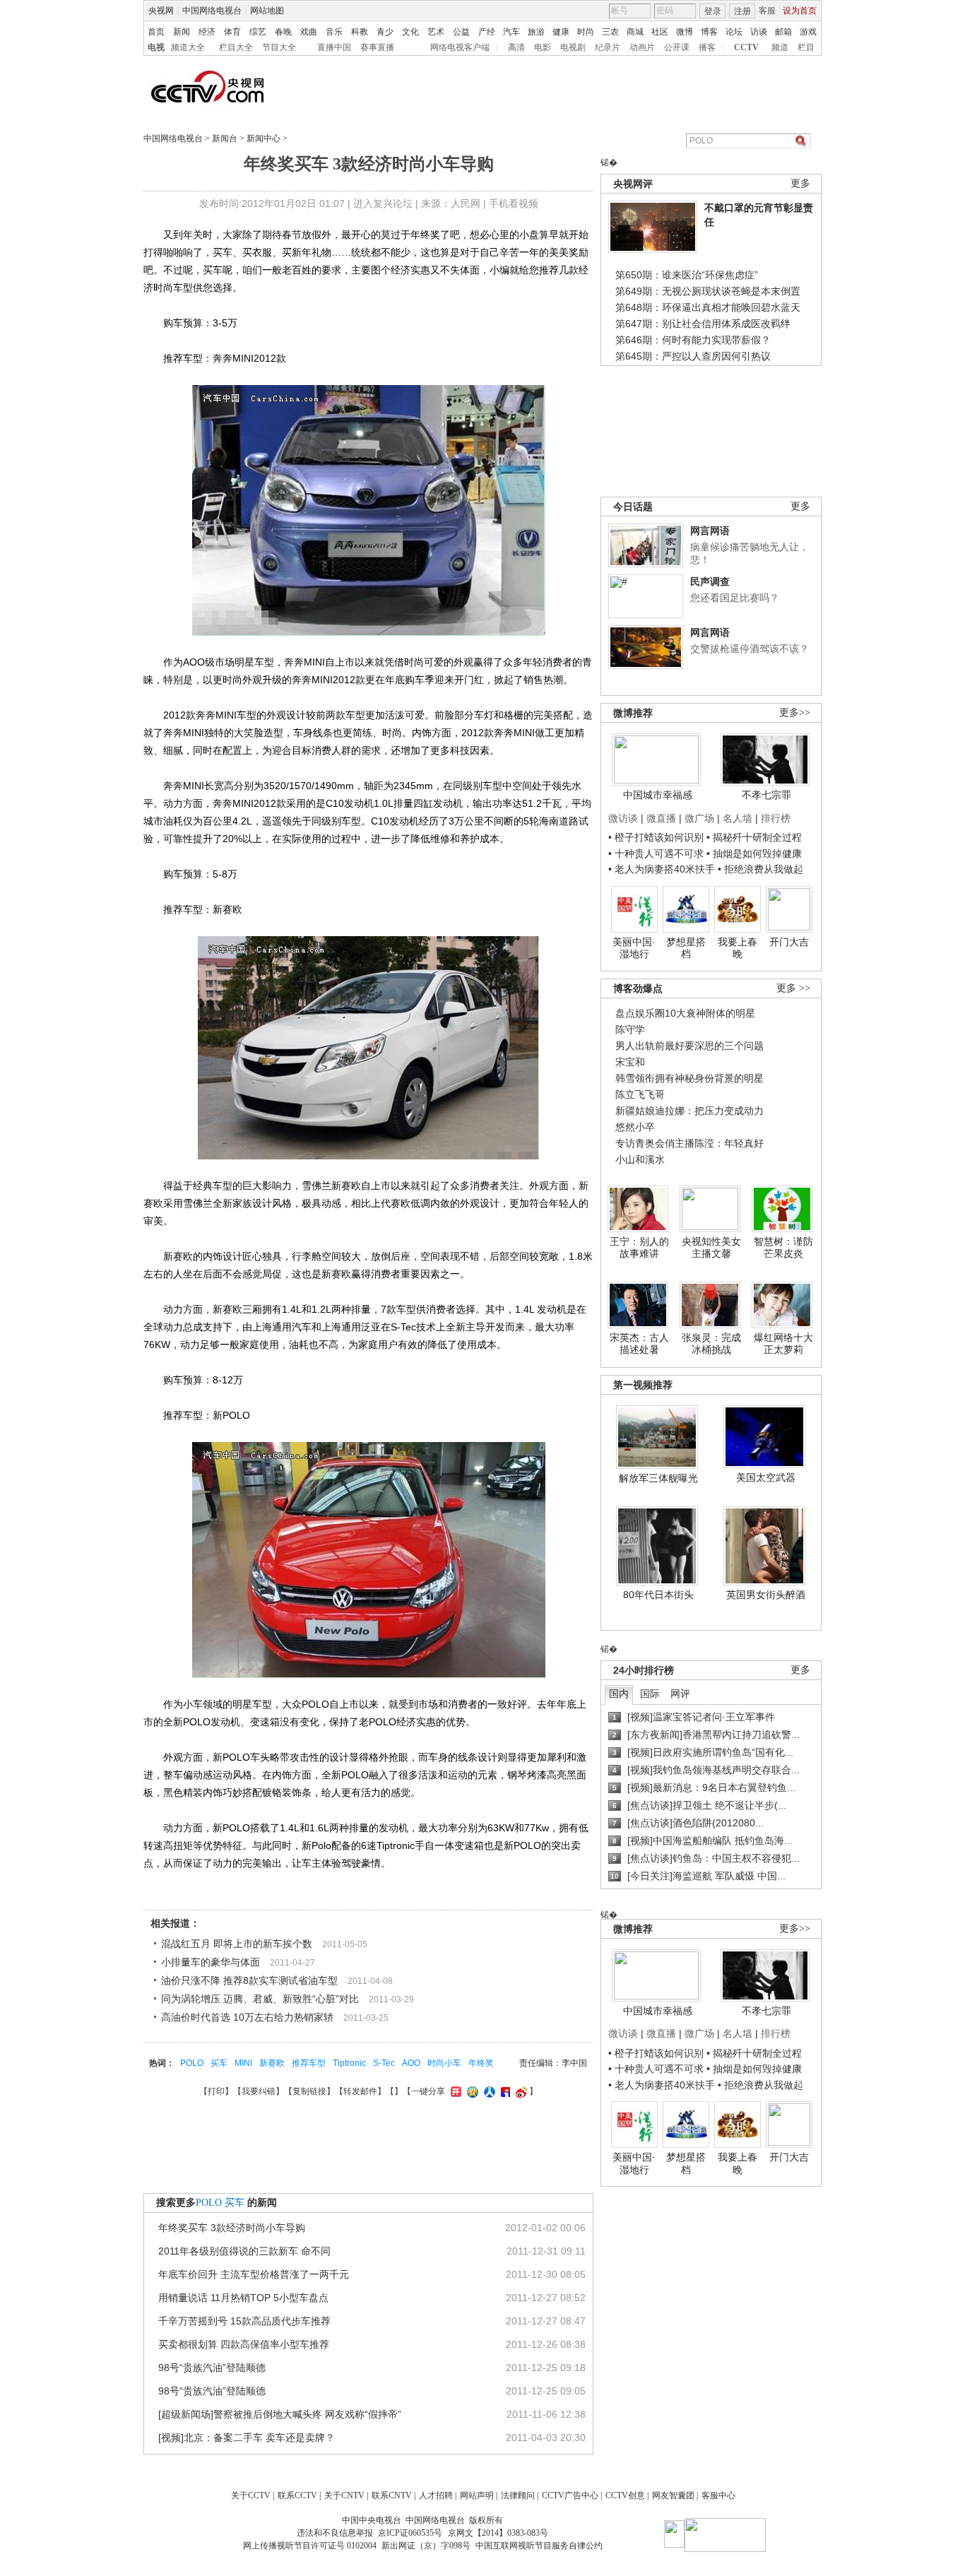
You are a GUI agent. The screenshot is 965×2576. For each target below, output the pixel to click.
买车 (219, 2063)
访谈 (759, 32)
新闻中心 (264, 138)
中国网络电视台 (212, 11)
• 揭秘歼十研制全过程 (754, 837)
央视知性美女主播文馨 (711, 1248)
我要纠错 (259, 2091)
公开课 (677, 47)
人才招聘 (436, 2495)
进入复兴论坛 (383, 203)
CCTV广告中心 (570, 2495)
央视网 (161, 11)
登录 (713, 11)
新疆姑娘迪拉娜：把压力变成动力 (689, 1111)
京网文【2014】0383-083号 (498, 2533)
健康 (561, 32)
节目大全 (279, 47)
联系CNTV (392, 2495)
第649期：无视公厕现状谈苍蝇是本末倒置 (708, 291)
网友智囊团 (673, 2495)
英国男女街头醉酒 (766, 1595)
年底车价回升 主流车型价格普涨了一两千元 (254, 2274)
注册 (742, 11)
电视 (156, 47)
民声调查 (710, 581)
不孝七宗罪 (766, 795)
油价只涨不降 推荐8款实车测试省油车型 (249, 1980)
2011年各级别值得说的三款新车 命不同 (244, 2251)
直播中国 (334, 47)
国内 (619, 1694)
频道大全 (188, 47)
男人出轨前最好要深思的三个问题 (689, 1046)
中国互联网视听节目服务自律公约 (539, 2546)
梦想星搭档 (686, 948)
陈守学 (630, 1029)
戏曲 (309, 32)
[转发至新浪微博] (520, 2091)
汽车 (511, 32)
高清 (516, 47)
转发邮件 (360, 2091)
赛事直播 (377, 47)
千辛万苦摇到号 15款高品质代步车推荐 (244, 2321)
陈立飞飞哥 (640, 1094)
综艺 (258, 32)
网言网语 (710, 531)
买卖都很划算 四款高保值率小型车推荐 (244, 2344)
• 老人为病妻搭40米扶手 (662, 869)
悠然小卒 (635, 1127)
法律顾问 (518, 2495)
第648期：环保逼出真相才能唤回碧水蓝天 (708, 307)
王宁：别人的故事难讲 (639, 1248)
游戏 (808, 32)
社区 (660, 32)
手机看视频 (514, 203)
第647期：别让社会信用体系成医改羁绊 (703, 324)
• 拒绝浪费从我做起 (760, 869)
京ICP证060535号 (410, 2533)
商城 (635, 32)
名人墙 (738, 818)
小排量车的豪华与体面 (211, 1962)
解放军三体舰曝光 (658, 1478)
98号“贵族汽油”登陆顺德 (212, 2368)
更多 (800, 183)
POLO (192, 2063)
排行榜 (776, 818)
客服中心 (718, 2495)
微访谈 (623, 818)
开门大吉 (789, 942)
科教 (360, 32)
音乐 (334, 32)
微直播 (661, 818)
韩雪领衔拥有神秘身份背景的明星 (689, 1078)
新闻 (182, 32)
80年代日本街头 (658, 1595)
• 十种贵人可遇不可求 (657, 853)
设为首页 (800, 11)
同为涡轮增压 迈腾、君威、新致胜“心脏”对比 (260, 1999)
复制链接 (309, 2091)
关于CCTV (251, 2495)
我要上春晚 (738, 948)
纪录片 (608, 47)
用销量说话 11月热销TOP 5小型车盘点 (243, 2298)
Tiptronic (349, 2063)
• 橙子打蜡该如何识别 (656, 837)
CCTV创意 (625, 2495)
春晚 (283, 32)
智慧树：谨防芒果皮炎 (783, 1248)
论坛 (734, 32)
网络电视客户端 (460, 47)
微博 (685, 32)
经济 (207, 32)
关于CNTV (344, 2495)
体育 (232, 32)
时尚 (586, 32)
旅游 (536, 32)
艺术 (436, 32)
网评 (680, 1694)
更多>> (795, 713)
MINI (243, 2063)
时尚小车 (444, 2063)
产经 (487, 32)
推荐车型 (309, 2063)
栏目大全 (236, 47)
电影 (543, 47)
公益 (461, 32)
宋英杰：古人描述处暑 (639, 1344)
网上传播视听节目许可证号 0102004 (310, 2546)
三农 (610, 32)
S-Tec (384, 2063)
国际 (650, 1694)
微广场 (699, 818)
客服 (767, 11)
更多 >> (793, 988)
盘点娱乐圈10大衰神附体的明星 (685, 1013)
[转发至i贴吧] (504, 2091)
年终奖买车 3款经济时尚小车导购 (232, 2228)
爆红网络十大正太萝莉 (783, 1344)
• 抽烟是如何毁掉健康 (754, 853)
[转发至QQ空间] (471, 2091)
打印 (216, 2091)
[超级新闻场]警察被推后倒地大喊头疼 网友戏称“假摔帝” (280, 2414)
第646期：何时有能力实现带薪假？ (693, 340)
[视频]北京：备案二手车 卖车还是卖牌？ (247, 2438)
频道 (780, 47)
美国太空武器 (766, 1477)
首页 (156, 32)
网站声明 (477, 2495)
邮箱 (783, 32)
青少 (385, 32)
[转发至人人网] (488, 2091)
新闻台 (225, 138)
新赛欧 (272, 2063)
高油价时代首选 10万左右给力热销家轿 (247, 2017)
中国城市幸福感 (658, 795)
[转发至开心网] (454, 2091)
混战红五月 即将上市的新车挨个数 (237, 1944)
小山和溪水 (640, 1159)
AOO (411, 2063)
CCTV (746, 47)
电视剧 (573, 47)
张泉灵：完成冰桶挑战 (711, 1344)
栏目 (806, 47)
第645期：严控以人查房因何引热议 (693, 356)
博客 (709, 32)
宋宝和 (630, 1062)
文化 (410, 32)
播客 (707, 47)
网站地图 (267, 11)
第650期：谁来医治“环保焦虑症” (687, 275)
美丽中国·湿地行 (634, 948)
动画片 (642, 47)
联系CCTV (297, 2495)
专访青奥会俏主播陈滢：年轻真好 (689, 1143)
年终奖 (481, 2063)
